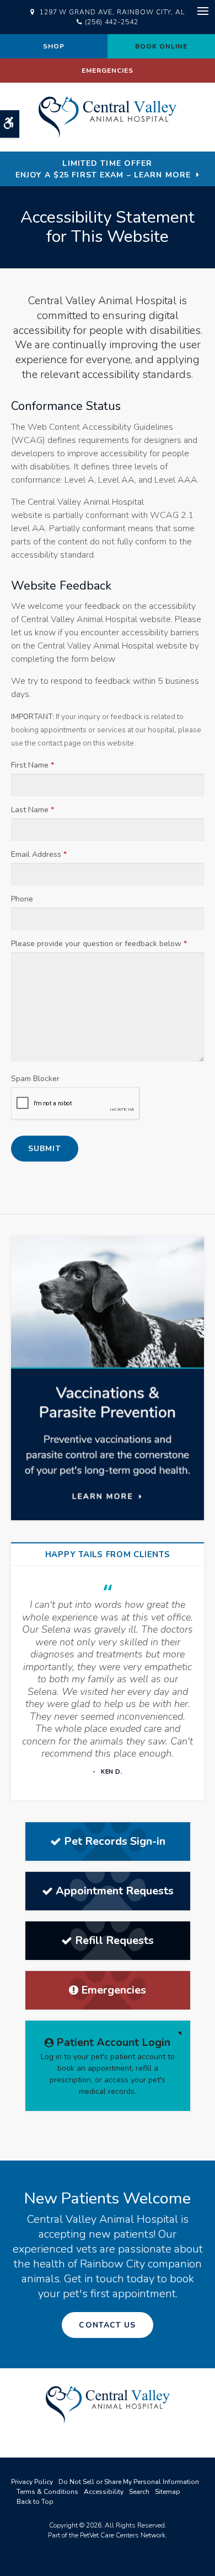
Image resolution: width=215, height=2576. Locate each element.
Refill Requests (114, 1940)
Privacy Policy (32, 2482)
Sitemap (168, 2492)
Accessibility (104, 2492)
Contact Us (107, 2325)
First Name (33, 765)
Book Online (161, 46)
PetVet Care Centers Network (123, 2535)
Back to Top (35, 2502)
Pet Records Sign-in (115, 1841)
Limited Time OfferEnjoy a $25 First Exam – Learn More (103, 169)
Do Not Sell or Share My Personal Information (129, 2482)
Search (139, 2492)
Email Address (39, 854)
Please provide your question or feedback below (99, 944)
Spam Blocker (35, 1079)
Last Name (33, 810)
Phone (22, 899)
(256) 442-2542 (112, 22)
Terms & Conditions (47, 2492)
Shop (54, 46)
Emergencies (108, 71)
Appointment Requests (115, 1891)
